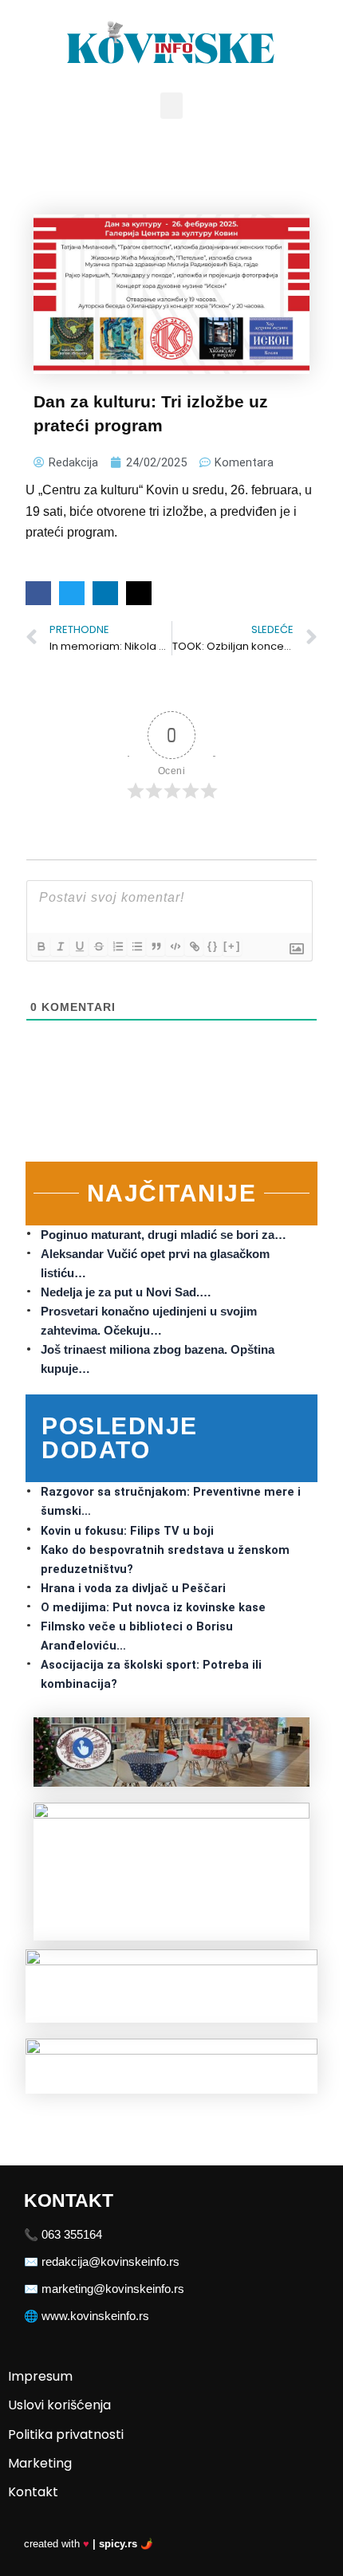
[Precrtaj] (98, 946)
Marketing (40, 2463)
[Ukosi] (60, 946)
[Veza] (194, 946)
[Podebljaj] (41, 946)
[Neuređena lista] (136, 946)
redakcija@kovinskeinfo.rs (110, 2262)
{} (213, 946)
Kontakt (33, 2492)
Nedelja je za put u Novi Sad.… (126, 1292)
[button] (171, 106)
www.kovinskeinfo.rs (95, 2316)
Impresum (40, 2376)
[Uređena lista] (117, 946)
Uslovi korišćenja (59, 2405)
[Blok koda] (175, 946)
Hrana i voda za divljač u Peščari (133, 1588)
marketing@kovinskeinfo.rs (113, 2289)
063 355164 (72, 2235)
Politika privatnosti (66, 2434)
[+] (232, 946)
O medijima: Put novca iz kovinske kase (153, 1607)
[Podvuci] (79, 946)
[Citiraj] (156, 946)
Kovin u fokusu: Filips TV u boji (127, 1531)
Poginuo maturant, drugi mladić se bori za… (164, 1235)
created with (89, 2544)
